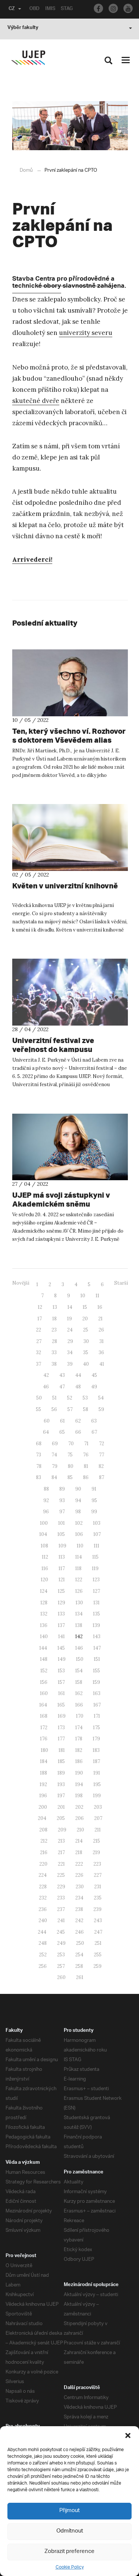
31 (102, 1341)
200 (43, 1807)
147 (97, 1648)
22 (39, 1330)
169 (62, 1716)
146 (79, 1648)
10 (83, 1296)
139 (96, 1625)
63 (94, 1421)
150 (80, 1659)
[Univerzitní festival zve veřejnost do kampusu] (70, 992)
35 (86, 1352)
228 (43, 1887)
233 (61, 1898)
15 (85, 1307)
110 (80, 1546)
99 (94, 1512)
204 (42, 1818)
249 (61, 1943)
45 (94, 1375)
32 (39, 1352)
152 (44, 1671)
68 (39, 1444)
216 (44, 1852)
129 (62, 1603)
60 (47, 1421)
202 (79, 1807)
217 (61, 1852)
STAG (67, 9)
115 (95, 1557)
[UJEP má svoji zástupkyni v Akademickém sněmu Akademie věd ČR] (70, 1147)
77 (102, 1455)
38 (54, 1364)
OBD (34, 9)
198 (79, 1796)
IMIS (50, 9)
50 (39, 1398)
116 (45, 1568)
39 (70, 1364)
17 (40, 1319)
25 (86, 1330)
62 (78, 1421)
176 (44, 1739)
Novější (21, 1283)
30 (86, 1341)
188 (44, 1773)
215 (97, 1841)
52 (70, 1398)
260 (61, 1977)
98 (78, 1512)
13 (55, 1307)
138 (79, 1625)
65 (62, 1432)
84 (54, 1477)
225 (61, 1875)
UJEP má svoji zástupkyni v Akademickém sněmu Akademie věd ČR (61, 1204)
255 (98, 1955)
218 (79, 1852)
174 (79, 1728)
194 (79, 1784)
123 (96, 1580)
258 (79, 1966)
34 (70, 1352)
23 (54, 1330)
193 (61, 1784)
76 (86, 1455)
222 (79, 1864)
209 (62, 1830)
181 (62, 1750)
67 (94, 1432)
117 (62, 1568)
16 (100, 1307)
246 (80, 1932)
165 (61, 1705)
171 (97, 1716)
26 (101, 1330)
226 (79, 1875)
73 (39, 1455)
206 (80, 1818)
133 (61, 1614)
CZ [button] (12, 9)
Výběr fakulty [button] (23, 28)
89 (62, 1489)
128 (44, 1603)
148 (44, 1659)
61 (62, 1421)
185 (61, 1761)
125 (61, 1591)
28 (54, 1341)
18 (54, 1319)
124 (44, 1591)
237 (61, 1909)
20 (85, 1319)
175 (97, 1728)
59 (101, 1409)
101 (62, 1523)
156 (44, 1682)
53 (85, 1398)
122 (79, 1580)
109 (62, 1546)
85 (70, 1477)
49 (94, 1387)
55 (39, 1409)
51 (54, 1398)
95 (94, 1500)
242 (79, 1920)
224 (43, 1875)
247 (98, 1932)
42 (46, 1375)
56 (54, 1409)
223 (97, 1864)
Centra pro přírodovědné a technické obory (63, 283)
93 (62, 1500)
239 (97, 1909)
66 (78, 1432)
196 (43, 1796)
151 (97, 1659)
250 (80, 1943)
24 (70, 1330)
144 (43, 1648)
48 (78, 1387)
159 (96, 1682)
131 (97, 1603)
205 (61, 1818)
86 (86, 1477)
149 (62, 1659)
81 (86, 1466)
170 (80, 1716)
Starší (121, 1283)
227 (98, 1875)
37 (39, 1364)
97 (62, 1512)
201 (61, 1807)
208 (43, 1830)
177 (61, 1739)
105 (61, 1534)
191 (97, 1773)
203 (98, 1807)
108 (44, 1546)
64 (46, 1432)
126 (79, 1591)
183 (96, 1750)
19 (69, 1319)
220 (43, 1864)
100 (44, 1523)
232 (43, 1898)
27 (39, 1341)
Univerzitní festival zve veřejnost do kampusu (53, 1045)
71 (86, 1444)
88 (46, 1489)
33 (54, 1352)
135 (97, 1614)
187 (97, 1761)
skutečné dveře (36, 401)
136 (44, 1625)
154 (79, 1671)
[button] (128, 2435)
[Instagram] (113, 8)
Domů (26, 170)
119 (95, 1568)
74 (54, 1455)
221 (61, 1864)
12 (40, 1307)
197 (61, 1796)
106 (79, 1534)
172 (44, 1728)
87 (102, 1477)
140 (44, 1636)
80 (71, 1466)
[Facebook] (98, 8)
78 (39, 1466)
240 (43, 1920)
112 (45, 1557)
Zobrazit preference (69, 2552)
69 (55, 1444)
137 (61, 1625)
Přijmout (69, 2511)
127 (97, 1591)
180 (44, 1750)
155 (97, 1671)
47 (62, 1387)
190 (79, 1773)
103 (97, 1523)
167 (97, 1705)
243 (98, 1920)
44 (78, 1375)
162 (79, 1693)
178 (79, 1739)
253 (61, 1955)
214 (79, 1841)
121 (62, 1580)
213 (61, 1841)
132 (44, 1614)
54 (101, 1398)
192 (43, 1784)
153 (61, 1671)
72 (102, 1444)
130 (79, 1603)
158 (79, 1682)
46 (46, 1387)
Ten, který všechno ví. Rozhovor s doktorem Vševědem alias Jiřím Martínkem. (69, 740)
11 (97, 1296)
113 (62, 1557)
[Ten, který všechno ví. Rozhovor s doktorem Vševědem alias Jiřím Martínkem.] (70, 683)
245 (61, 1932)
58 (86, 1409)
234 (79, 1898)
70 (71, 1444)
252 (43, 1955)
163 (97, 1693)
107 (97, 1534)
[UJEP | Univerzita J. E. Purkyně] (28, 58)
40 (86, 1364)
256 (43, 1966)
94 (78, 1500)
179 (96, 1739)
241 (61, 1920)
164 (43, 1705)
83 (39, 1477)
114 (79, 1557)
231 (98, 1887)
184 (44, 1761)
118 (78, 1568)
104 (43, 1534)
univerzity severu (86, 333)
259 (97, 1966)
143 (97, 1636)
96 (46, 1512)
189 (61, 1773)
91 (94, 1489)
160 (44, 1693)
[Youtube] (128, 8)
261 (80, 1977)
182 (79, 1750)
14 (70, 1307)
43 (62, 1375)
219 (96, 1852)
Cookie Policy (70, 2567)
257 (61, 1966)
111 (97, 1546)
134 (79, 1614)
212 (44, 1841)
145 (61, 1648)
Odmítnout (70, 2531)
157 (61, 1682)
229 (61, 1887)
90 (78, 1489)
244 (42, 1932)
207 (98, 1818)
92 (46, 1500)
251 (98, 1943)
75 (70, 1455)
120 (44, 1580)
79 (55, 1466)
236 (43, 1909)
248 (43, 1943)
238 (79, 1909)
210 (80, 1830)
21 (100, 1319)
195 (97, 1784)
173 (61, 1728)
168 (44, 1716)
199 (97, 1796)
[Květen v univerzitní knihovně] (70, 837)
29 (70, 1341)
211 (98, 1830)
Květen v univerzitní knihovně (65, 886)
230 (80, 1887)
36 (101, 1352)
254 (79, 1955)
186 (79, 1761)
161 (62, 1693)
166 (79, 1705)
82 (101, 1466)
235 (98, 1898)
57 (70, 1409)
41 (102, 1364)
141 (62, 1636)
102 (79, 1523)
